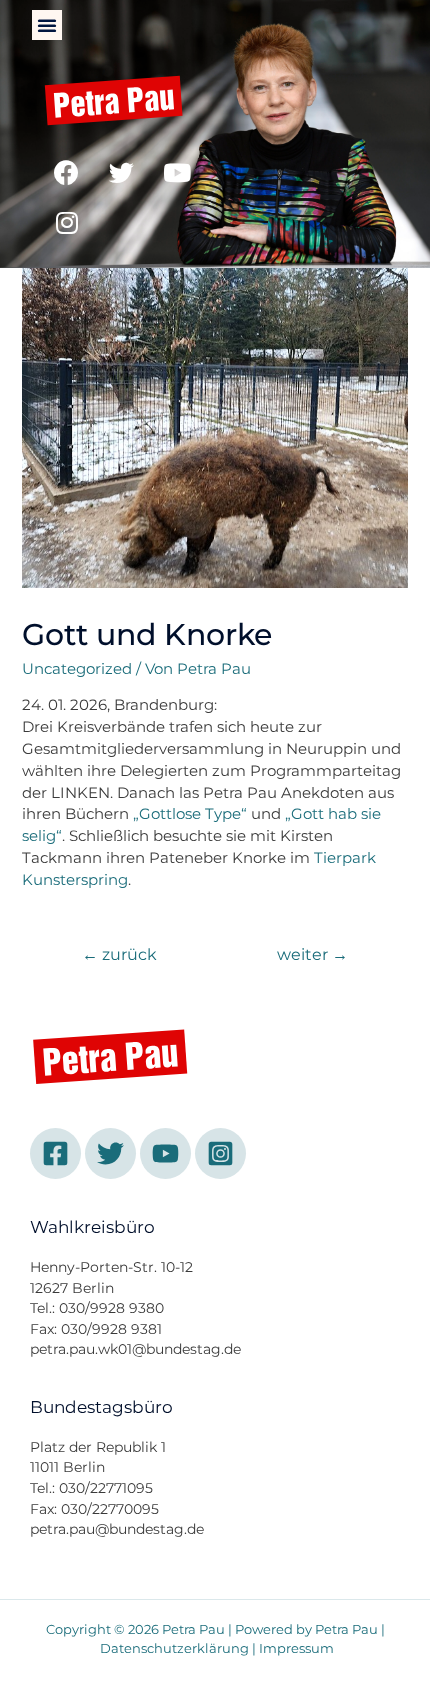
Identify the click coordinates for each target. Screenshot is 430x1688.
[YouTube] (165, 1153)
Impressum (296, 1648)
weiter (312, 954)
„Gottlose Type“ (190, 814)
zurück (119, 954)
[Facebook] (67, 173)
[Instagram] (67, 223)
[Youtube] (177, 173)
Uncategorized (77, 669)
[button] (47, 25)
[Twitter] (122, 173)
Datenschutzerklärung (174, 1648)
